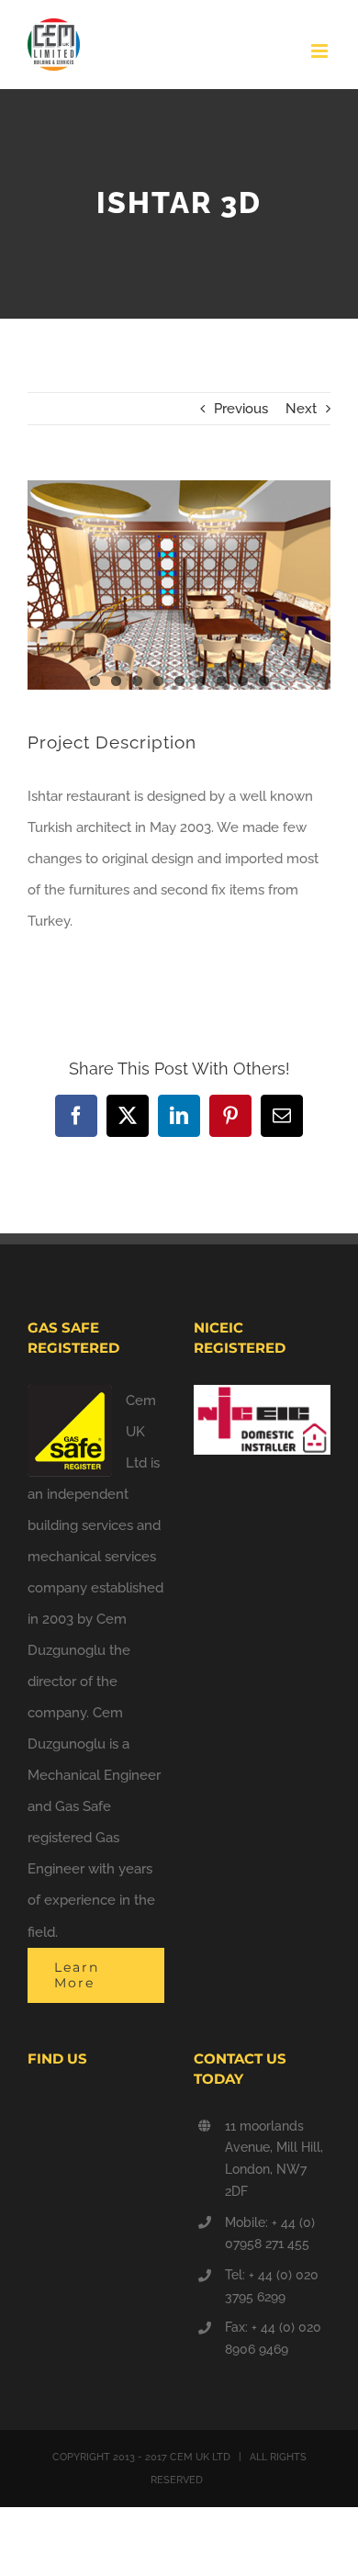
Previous (241, 409)
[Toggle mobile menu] (321, 51)
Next (301, 409)
